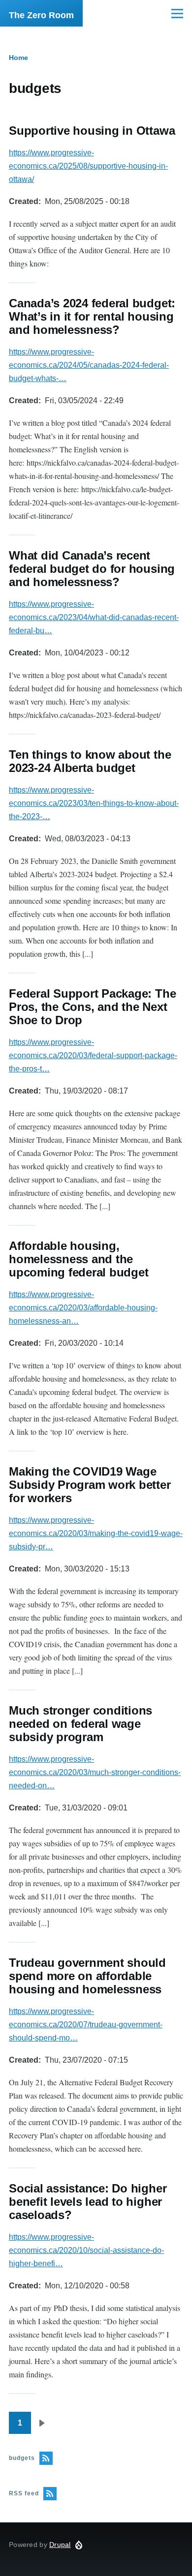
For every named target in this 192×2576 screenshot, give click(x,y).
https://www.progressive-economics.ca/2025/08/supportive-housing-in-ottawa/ (88, 166)
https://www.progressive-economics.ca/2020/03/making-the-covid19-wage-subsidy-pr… (96, 1533)
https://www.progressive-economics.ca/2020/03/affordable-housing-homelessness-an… (83, 1308)
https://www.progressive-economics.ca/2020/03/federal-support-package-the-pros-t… (93, 1055)
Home (18, 58)
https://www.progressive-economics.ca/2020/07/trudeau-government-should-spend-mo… (86, 2025)
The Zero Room (41, 15)
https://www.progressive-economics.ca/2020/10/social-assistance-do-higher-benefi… (86, 2250)
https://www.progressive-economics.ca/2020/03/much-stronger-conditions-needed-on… (95, 1772)
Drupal (60, 2545)
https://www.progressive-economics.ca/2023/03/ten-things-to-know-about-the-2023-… (94, 803)
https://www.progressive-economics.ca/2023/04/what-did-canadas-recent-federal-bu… (94, 617)
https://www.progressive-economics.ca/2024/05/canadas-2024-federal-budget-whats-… (89, 365)
